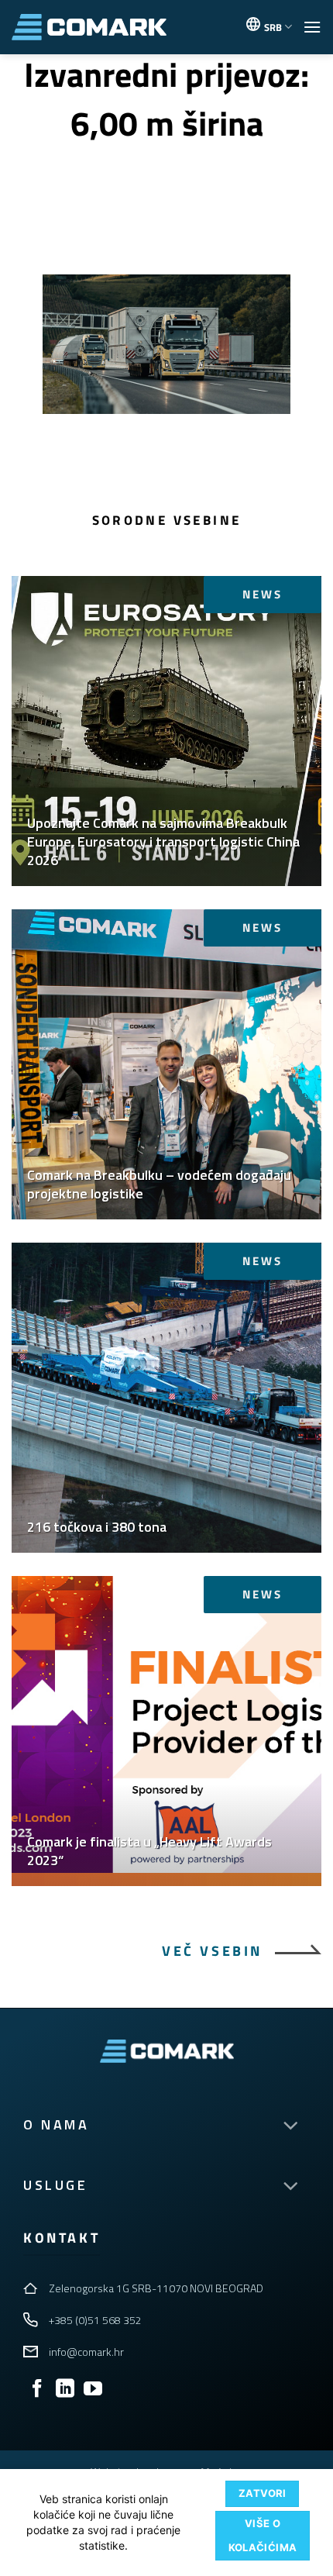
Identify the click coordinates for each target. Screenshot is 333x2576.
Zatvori (263, 2493)
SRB (273, 27)
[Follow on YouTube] (93, 2390)
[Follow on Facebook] (37, 2390)
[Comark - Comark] (89, 28)
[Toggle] (290, 2126)
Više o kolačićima (263, 2535)
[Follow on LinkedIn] (65, 2390)
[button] (312, 27)
